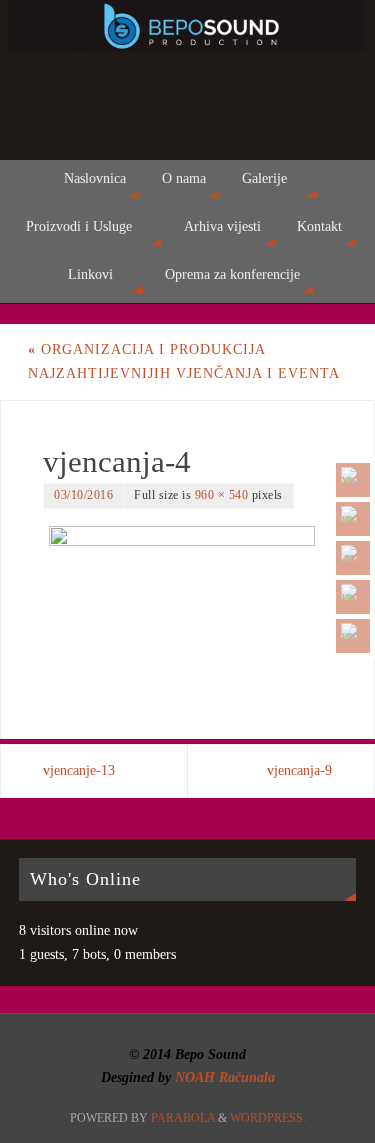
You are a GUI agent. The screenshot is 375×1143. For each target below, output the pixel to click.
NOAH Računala (223, 1077)
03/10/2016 (83, 495)
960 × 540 (222, 495)
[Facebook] (353, 519)
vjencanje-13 (79, 770)
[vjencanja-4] (187, 604)
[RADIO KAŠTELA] (353, 597)
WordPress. (268, 1118)
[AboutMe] (353, 558)
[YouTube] (353, 480)
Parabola (183, 1118)
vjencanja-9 (299, 770)
